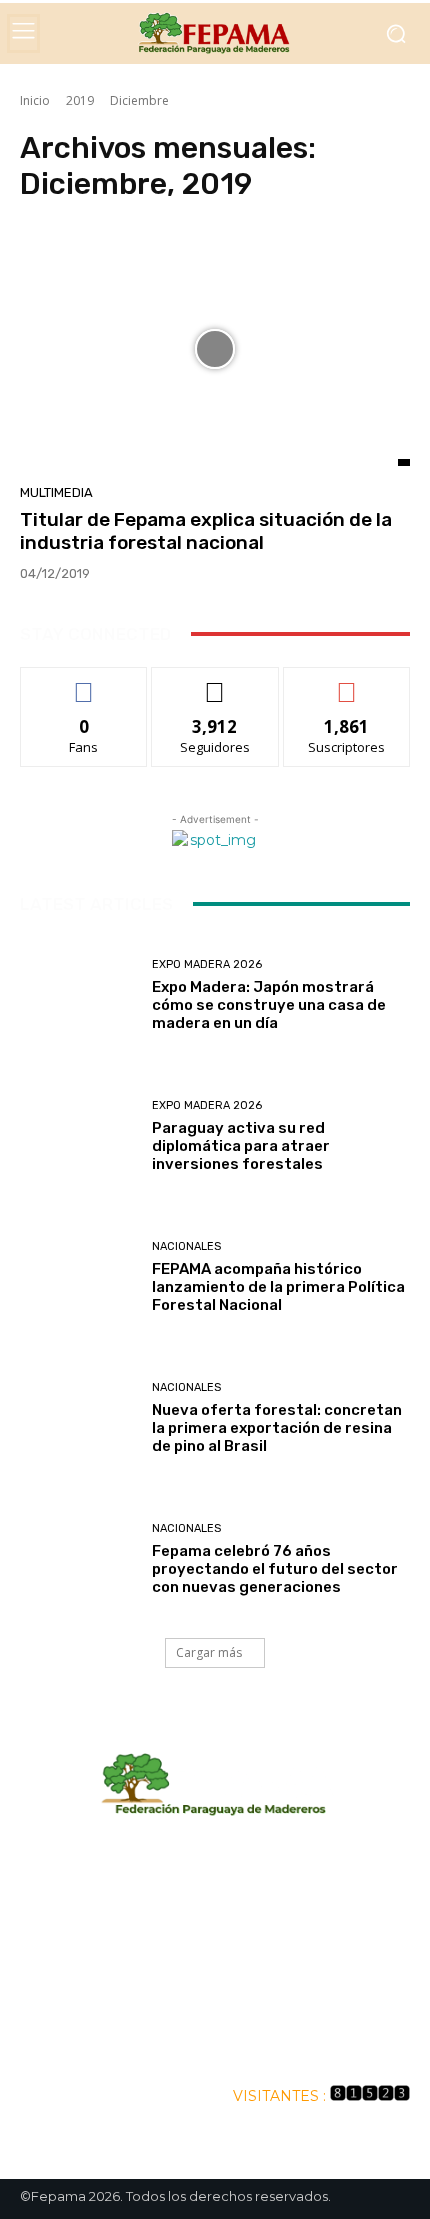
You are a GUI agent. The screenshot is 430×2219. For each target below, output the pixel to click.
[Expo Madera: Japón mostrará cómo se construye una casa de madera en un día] (78, 995)
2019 (80, 100)
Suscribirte (346, 682)
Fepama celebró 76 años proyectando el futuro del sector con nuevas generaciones (275, 1569)
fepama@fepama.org (263, 1958)
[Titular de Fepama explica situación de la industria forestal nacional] (215, 349)
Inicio (35, 100)
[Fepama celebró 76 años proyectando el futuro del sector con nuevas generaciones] (78, 1559)
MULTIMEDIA (56, 492)
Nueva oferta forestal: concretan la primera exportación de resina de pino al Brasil (277, 1428)
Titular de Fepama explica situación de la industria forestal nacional (206, 531)
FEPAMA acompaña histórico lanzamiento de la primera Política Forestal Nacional (278, 1287)
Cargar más (209, 1652)
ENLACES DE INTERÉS (215, 2042)
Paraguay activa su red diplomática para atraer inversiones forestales (241, 1146)
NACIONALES (186, 1246)
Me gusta (84, 682)
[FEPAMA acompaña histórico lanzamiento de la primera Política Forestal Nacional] (78, 1277)
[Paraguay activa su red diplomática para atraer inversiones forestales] (78, 1136)
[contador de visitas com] (370, 2096)
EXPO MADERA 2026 (207, 964)
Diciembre (139, 100)
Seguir (215, 682)
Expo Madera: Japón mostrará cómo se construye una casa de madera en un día (269, 1005)
